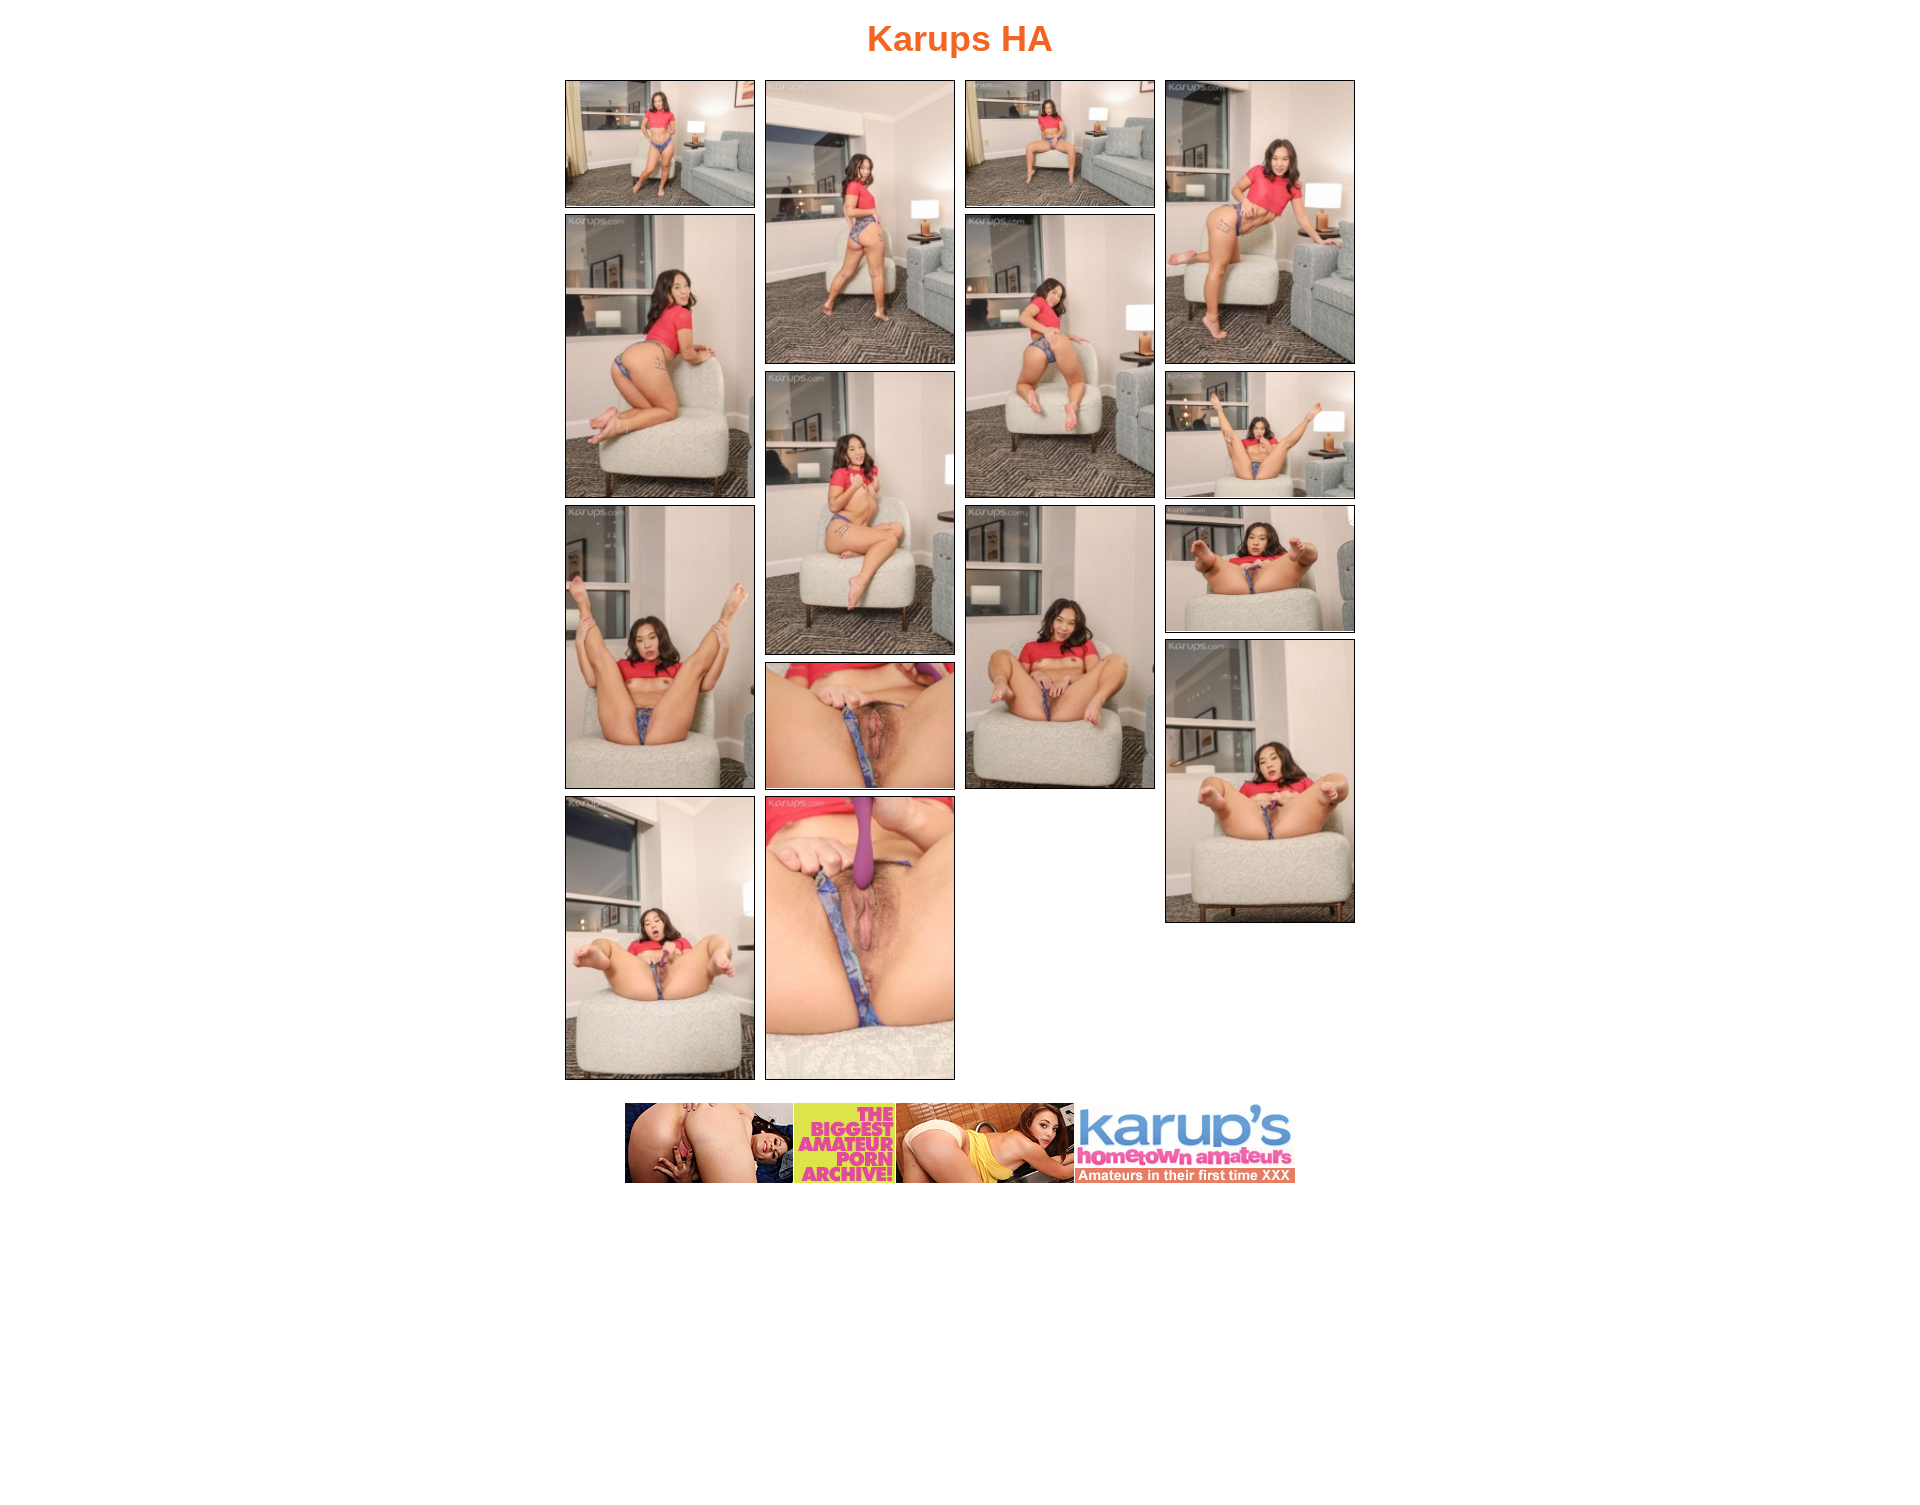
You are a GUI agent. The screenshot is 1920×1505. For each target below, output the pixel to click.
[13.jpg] (860, 726)
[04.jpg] (1260, 222)
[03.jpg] (1060, 144)
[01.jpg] (660, 144)
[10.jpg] (1060, 647)
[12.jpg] (1260, 781)
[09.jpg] (660, 647)
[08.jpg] (1260, 435)
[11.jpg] (1260, 569)
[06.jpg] (1060, 356)
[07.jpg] (860, 513)
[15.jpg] (860, 938)
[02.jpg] (860, 222)
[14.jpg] (660, 938)
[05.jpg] (660, 356)
